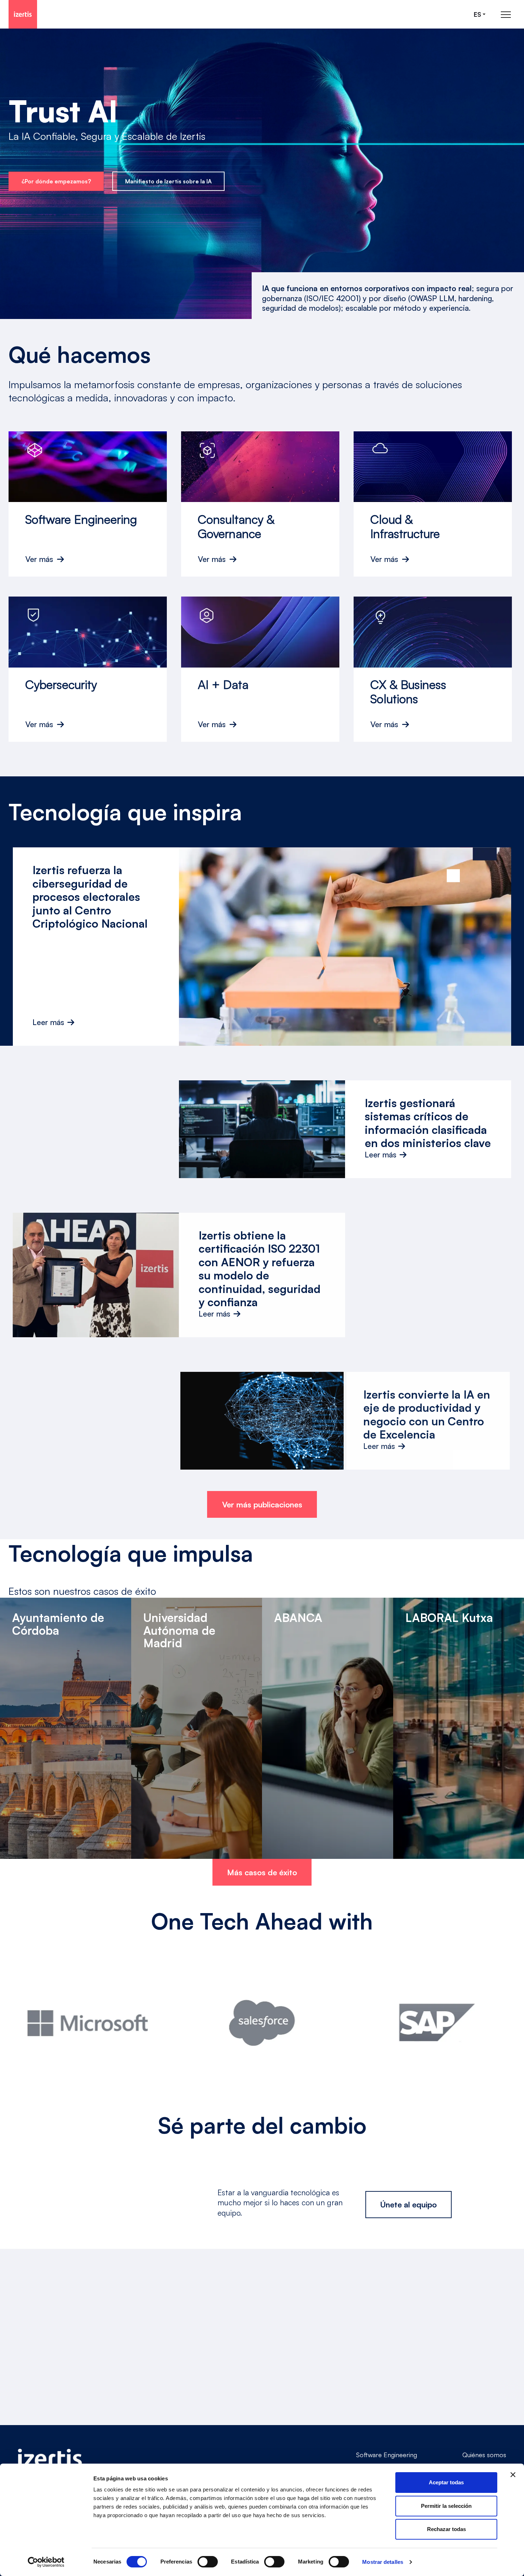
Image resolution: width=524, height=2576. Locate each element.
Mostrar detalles (383, 2562)
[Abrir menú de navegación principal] (506, 14)
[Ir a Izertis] (23, 14)
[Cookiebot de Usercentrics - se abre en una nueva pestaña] (46, 2562)
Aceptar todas (446, 2482)
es (477, 14)
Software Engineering (387, 2455)
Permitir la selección (446, 2506)
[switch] (208, 2562)
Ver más (39, 559)
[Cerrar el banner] (513, 2475)
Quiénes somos (484, 2455)
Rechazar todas (446, 2529)
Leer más (48, 1022)
